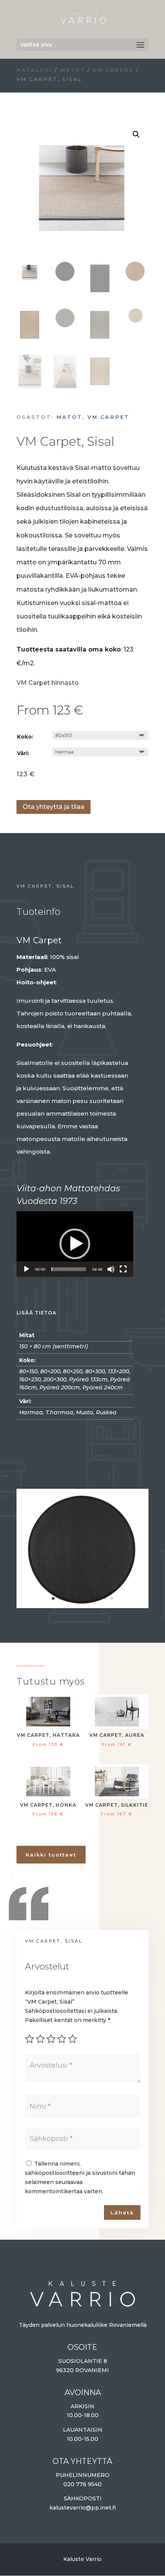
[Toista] (26, 1269)
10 (112, 1598)
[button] (136, 134)
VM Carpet (113, 70)
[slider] (69, 1269)
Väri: (23, 753)
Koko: (25, 737)
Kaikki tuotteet (51, 1855)
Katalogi (35, 70)
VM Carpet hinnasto (48, 683)
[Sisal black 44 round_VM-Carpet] (82, 1604)
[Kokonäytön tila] (123, 1269)
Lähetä (122, 2212)
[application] (75, 1244)
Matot (73, 70)
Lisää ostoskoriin (19, 784)
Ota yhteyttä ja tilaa (54, 807)
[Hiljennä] (111, 1269)
